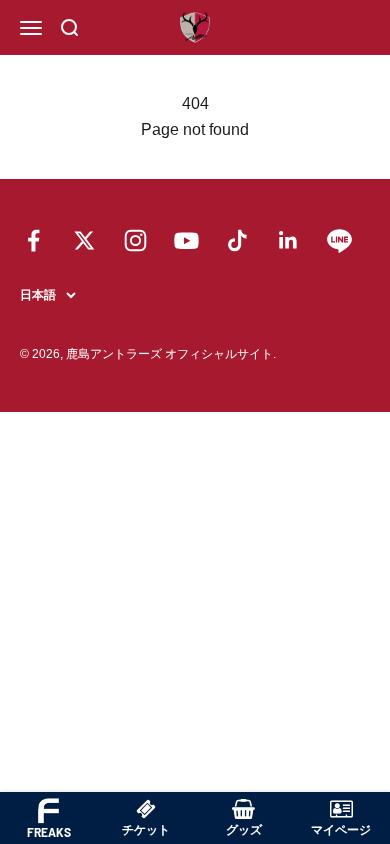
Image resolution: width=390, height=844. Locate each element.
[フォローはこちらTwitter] (84, 240)
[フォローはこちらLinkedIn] (288, 240)
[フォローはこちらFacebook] (33, 240)
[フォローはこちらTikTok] (237, 240)
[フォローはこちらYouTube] (186, 240)
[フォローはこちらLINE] (339, 240)
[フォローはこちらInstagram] (135, 240)
